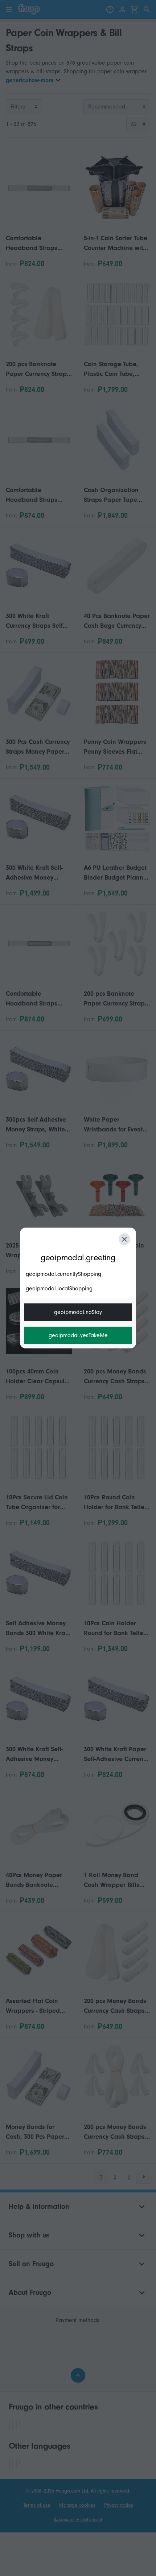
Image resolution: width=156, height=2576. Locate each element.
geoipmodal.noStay (78, 1312)
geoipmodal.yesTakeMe (78, 1335)
